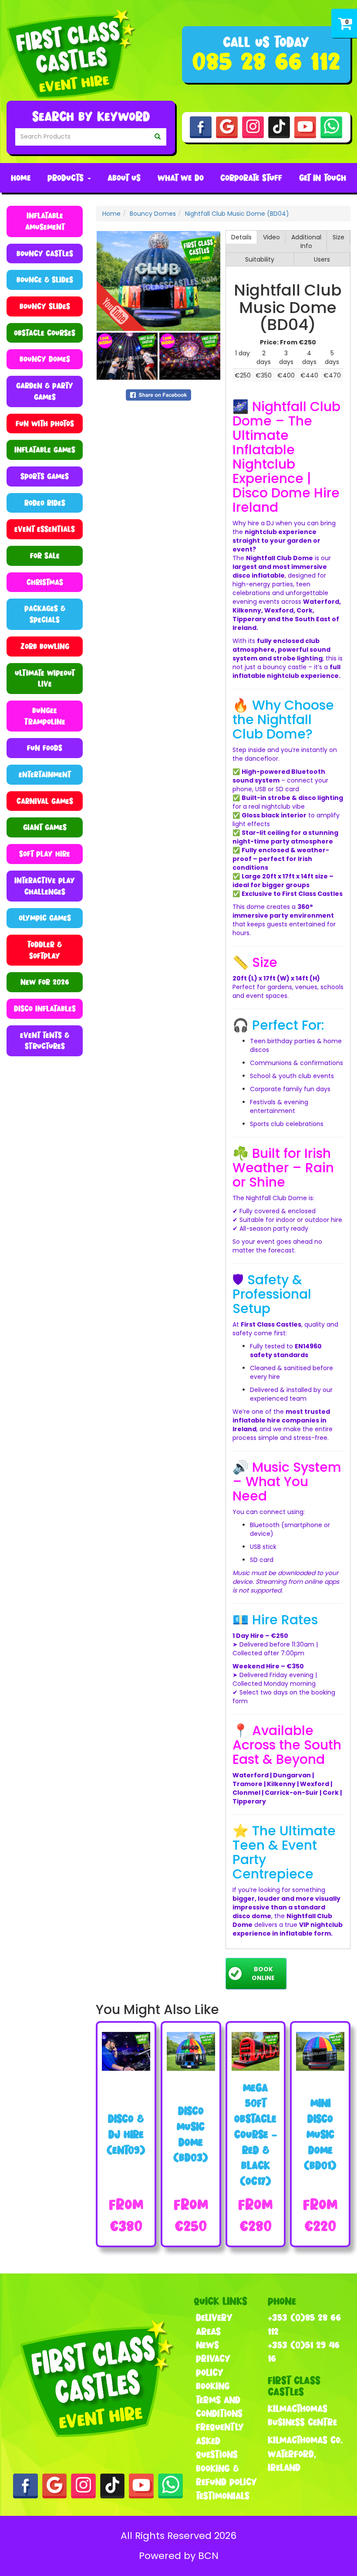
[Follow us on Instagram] (253, 127)
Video (271, 237)
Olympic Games (45, 918)
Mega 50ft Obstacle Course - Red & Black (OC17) (256, 2134)
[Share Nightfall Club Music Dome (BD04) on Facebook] (158, 395)
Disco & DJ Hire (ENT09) (126, 2134)
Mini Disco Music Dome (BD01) (320, 2134)
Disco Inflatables (45, 1009)
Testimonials (223, 2496)
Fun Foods (45, 748)
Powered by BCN (179, 2556)
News (207, 2345)
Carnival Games (45, 801)
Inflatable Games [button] (45, 450)
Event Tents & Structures (45, 1041)
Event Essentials (45, 529)
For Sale (45, 556)
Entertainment (45, 774)
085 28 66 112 (266, 61)
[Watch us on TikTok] (279, 127)
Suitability (260, 259)
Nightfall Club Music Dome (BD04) (237, 214)
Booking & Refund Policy (226, 2475)
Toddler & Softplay (45, 950)
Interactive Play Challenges (45, 886)
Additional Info (306, 242)
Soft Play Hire (45, 854)
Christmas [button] (45, 582)
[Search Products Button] (158, 137)
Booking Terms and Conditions (219, 2400)
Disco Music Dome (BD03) (191, 2134)
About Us (124, 178)
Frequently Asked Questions (220, 2441)
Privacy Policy (213, 2365)
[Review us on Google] (227, 127)
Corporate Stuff (251, 178)
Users (322, 259)
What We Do (181, 178)
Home (21, 178)
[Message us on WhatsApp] (331, 127)
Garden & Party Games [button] (45, 391)
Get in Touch (323, 178)
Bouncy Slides (45, 306)
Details (241, 237)
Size (338, 237)
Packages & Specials (45, 614)
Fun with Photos (45, 424)
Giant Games (45, 827)
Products (67, 178)
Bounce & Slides (45, 280)
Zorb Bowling (45, 646)
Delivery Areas (214, 2324)
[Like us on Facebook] (201, 127)
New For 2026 (45, 982)
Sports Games (45, 476)
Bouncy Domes (45, 359)
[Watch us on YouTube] (305, 127)
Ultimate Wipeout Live (45, 679)
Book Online (263, 1974)
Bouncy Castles (45, 254)
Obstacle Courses (45, 333)
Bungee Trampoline (45, 716)
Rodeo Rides (45, 503)
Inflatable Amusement (45, 221)
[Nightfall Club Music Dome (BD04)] (158, 281)
